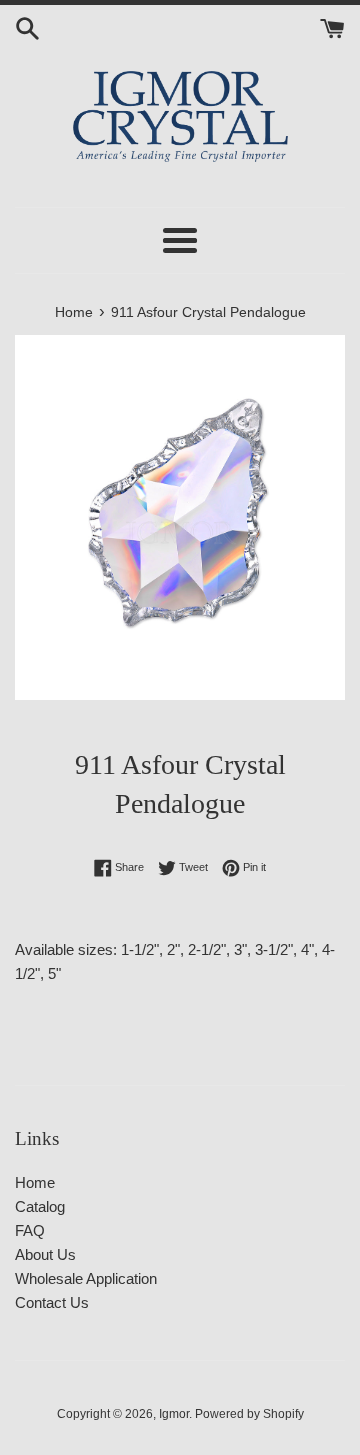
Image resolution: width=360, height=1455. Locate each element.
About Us (45, 1254)
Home (35, 1182)
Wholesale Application (86, 1278)
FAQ (30, 1230)
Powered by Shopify (249, 1414)
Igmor (174, 1414)
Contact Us (52, 1302)
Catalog (40, 1206)
